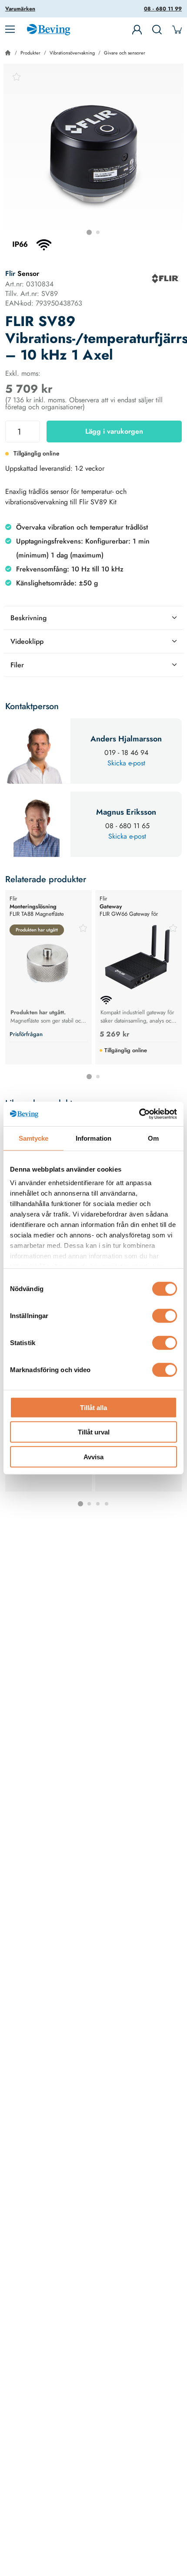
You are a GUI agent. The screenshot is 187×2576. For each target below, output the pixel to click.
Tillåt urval (94, 1432)
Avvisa (93, 1456)
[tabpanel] (93, 154)
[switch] (165, 1315)
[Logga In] (137, 30)
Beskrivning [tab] (28, 618)
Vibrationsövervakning (72, 53)
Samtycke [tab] (34, 1138)
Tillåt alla (93, 1407)
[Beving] (48, 31)
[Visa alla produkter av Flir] (165, 279)
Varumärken (20, 9)
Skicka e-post (126, 763)
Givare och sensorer (125, 53)
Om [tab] (153, 1138)
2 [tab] (98, 232)
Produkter (30, 53)
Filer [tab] (17, 665)
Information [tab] (93, 1138)
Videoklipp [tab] (27, 641)
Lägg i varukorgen (114, 431)
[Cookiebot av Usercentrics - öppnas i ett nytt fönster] (139, 1114)
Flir (10, 274)
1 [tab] (89, 232)
